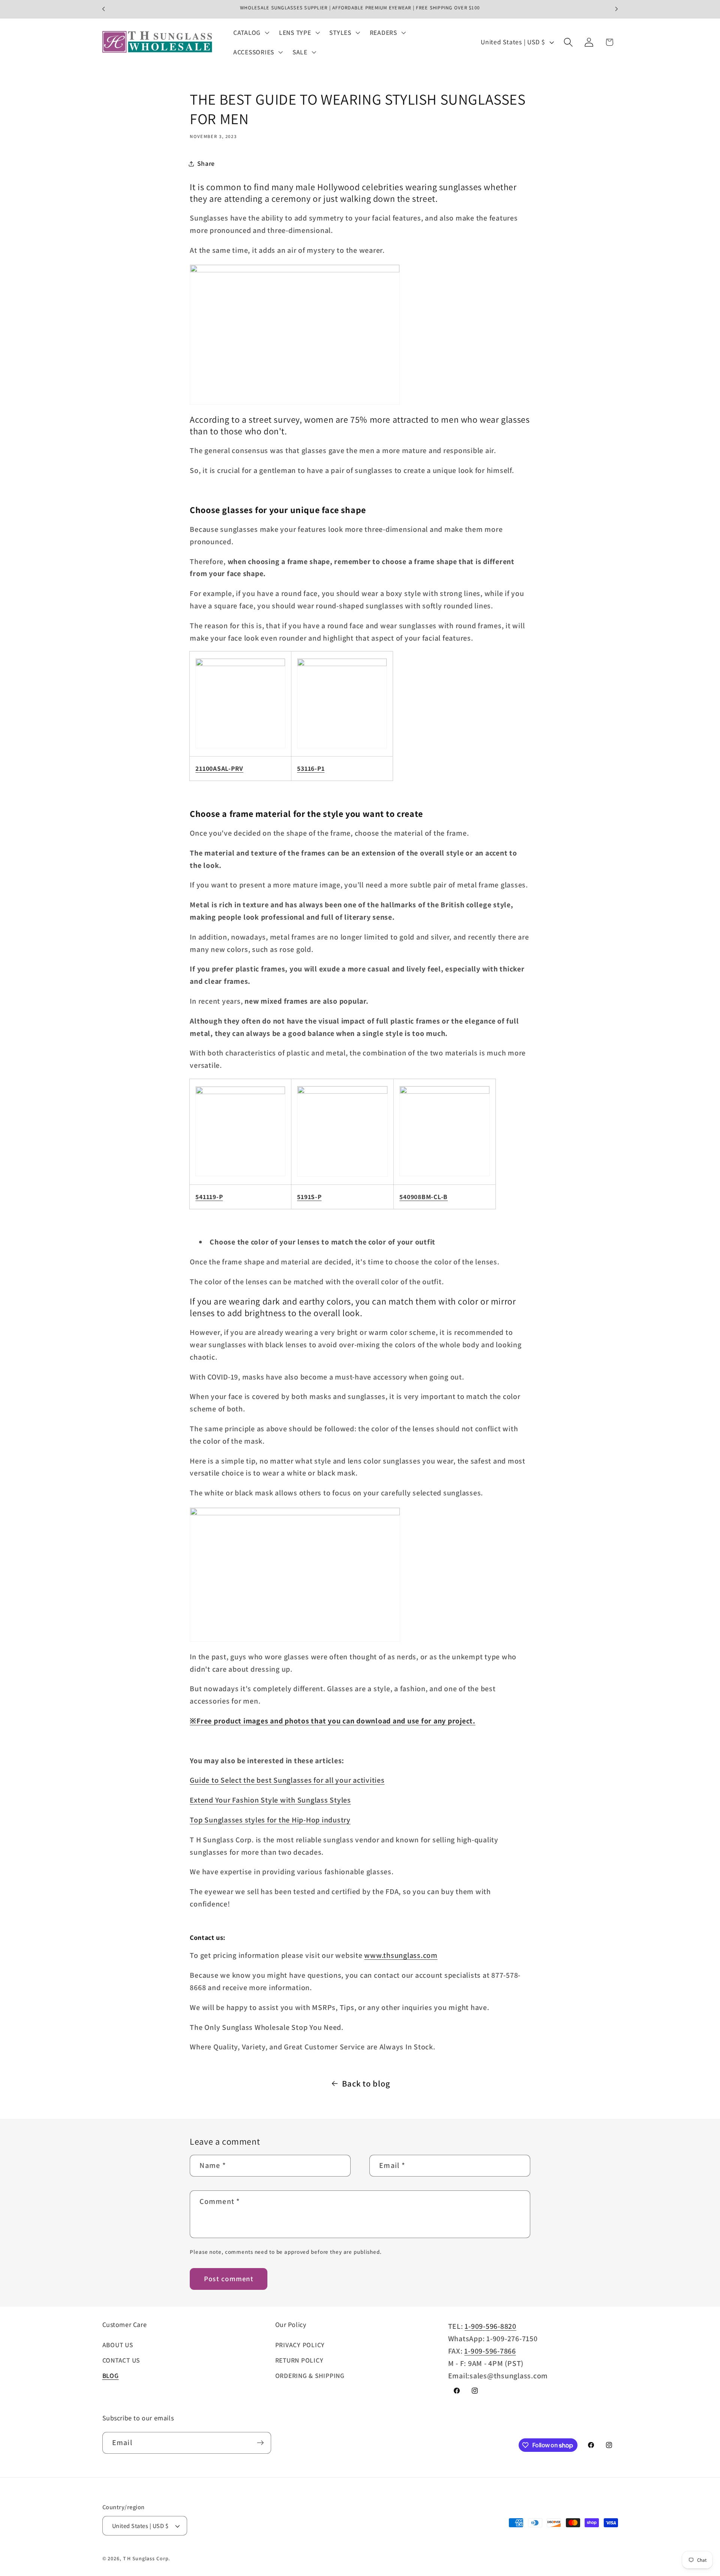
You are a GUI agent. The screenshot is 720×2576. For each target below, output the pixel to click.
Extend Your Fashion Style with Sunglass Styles (270, 1800)
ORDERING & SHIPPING (310, 2376)
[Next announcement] (616, 9)
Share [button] (206, 163)
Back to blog (366, 2083)
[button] (250, 33)
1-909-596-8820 (490, 2326)
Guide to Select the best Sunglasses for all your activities (287, 1780)
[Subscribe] (260, 2443)
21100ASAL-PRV (219, 768)
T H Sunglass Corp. (147, 2558)
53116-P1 (311, 768)
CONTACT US (121, 2360)
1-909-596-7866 (490, 2351)
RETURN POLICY (299, 2360)
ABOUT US (118, 2345)
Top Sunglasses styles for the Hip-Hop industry (270, 1820)
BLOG (111, 2376)
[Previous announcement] (103, 9)
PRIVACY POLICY (300, 2345)
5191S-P (309, 1197)
